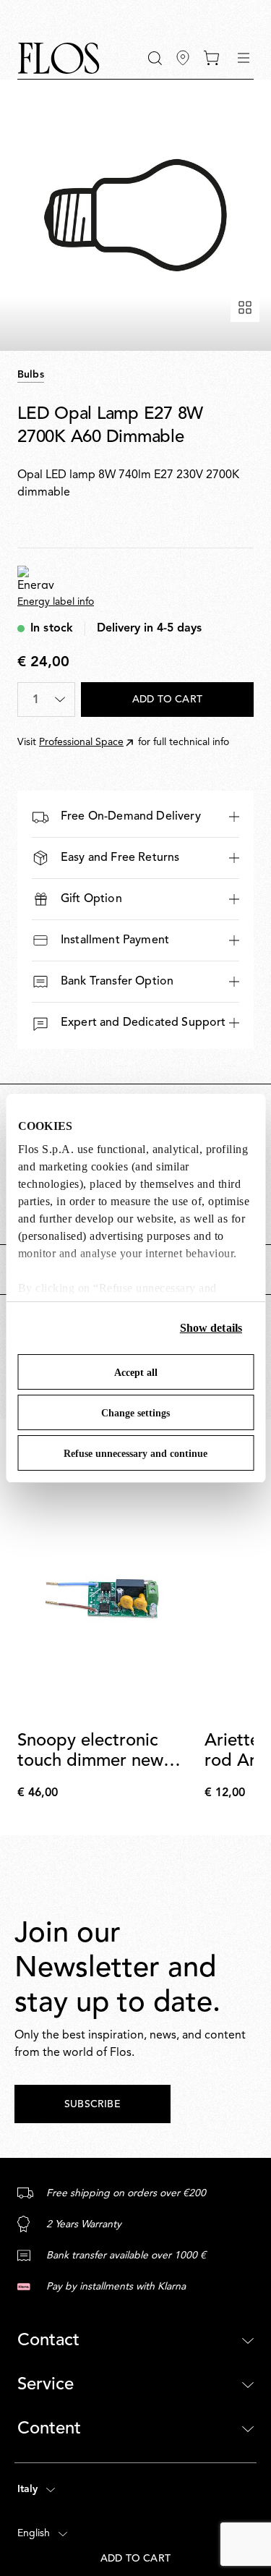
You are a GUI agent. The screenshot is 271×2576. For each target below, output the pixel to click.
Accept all (136, 1373)
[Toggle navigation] (244, 58)
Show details (211, 1328)
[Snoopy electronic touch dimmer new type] (108, 1598)
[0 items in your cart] (211, 58)
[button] (155, 58)
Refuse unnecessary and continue (135, 1454)
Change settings (135, 1413)
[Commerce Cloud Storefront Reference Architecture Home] (59, 58)
